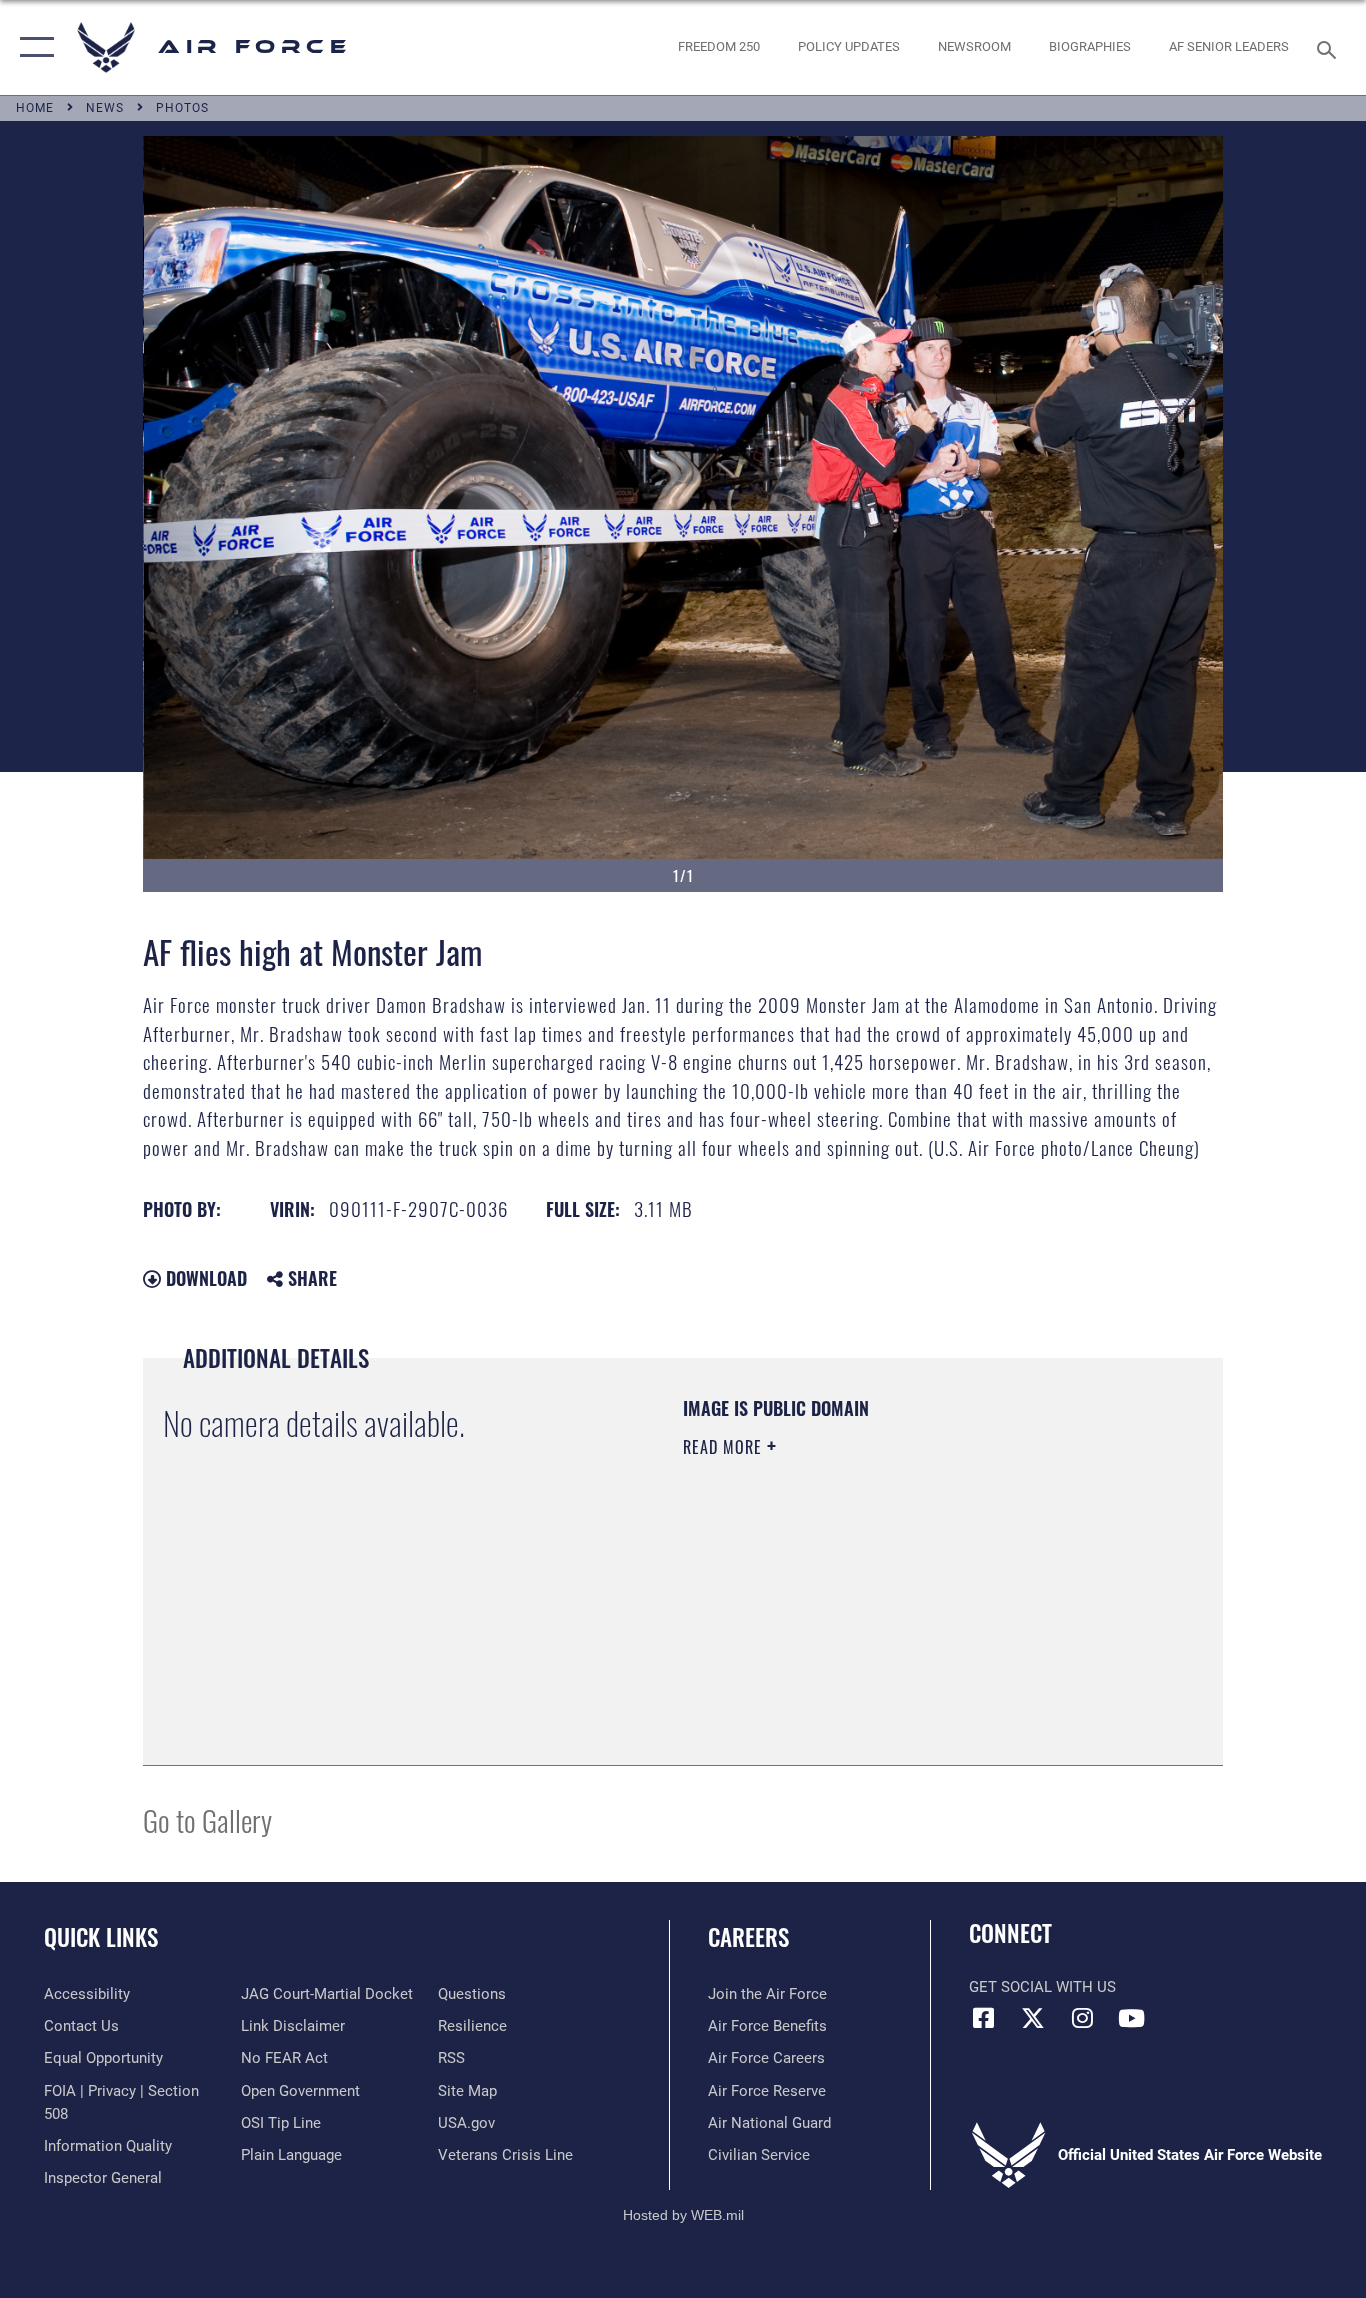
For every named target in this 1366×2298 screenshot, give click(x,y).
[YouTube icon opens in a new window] (1131, 2018)
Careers (748, 1937)
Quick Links (101, 1937)
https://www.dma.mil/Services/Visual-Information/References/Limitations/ (917, 1602)
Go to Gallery (207, 1819)
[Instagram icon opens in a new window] (1082, 2018)
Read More (725, 1447)
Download (204, 1278)
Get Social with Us (1042, 1987)
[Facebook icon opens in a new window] (984, 2018)
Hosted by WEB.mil (683, 2215)
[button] (32, 47)
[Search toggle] (1330, 48)
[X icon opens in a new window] (1033, 2018)
